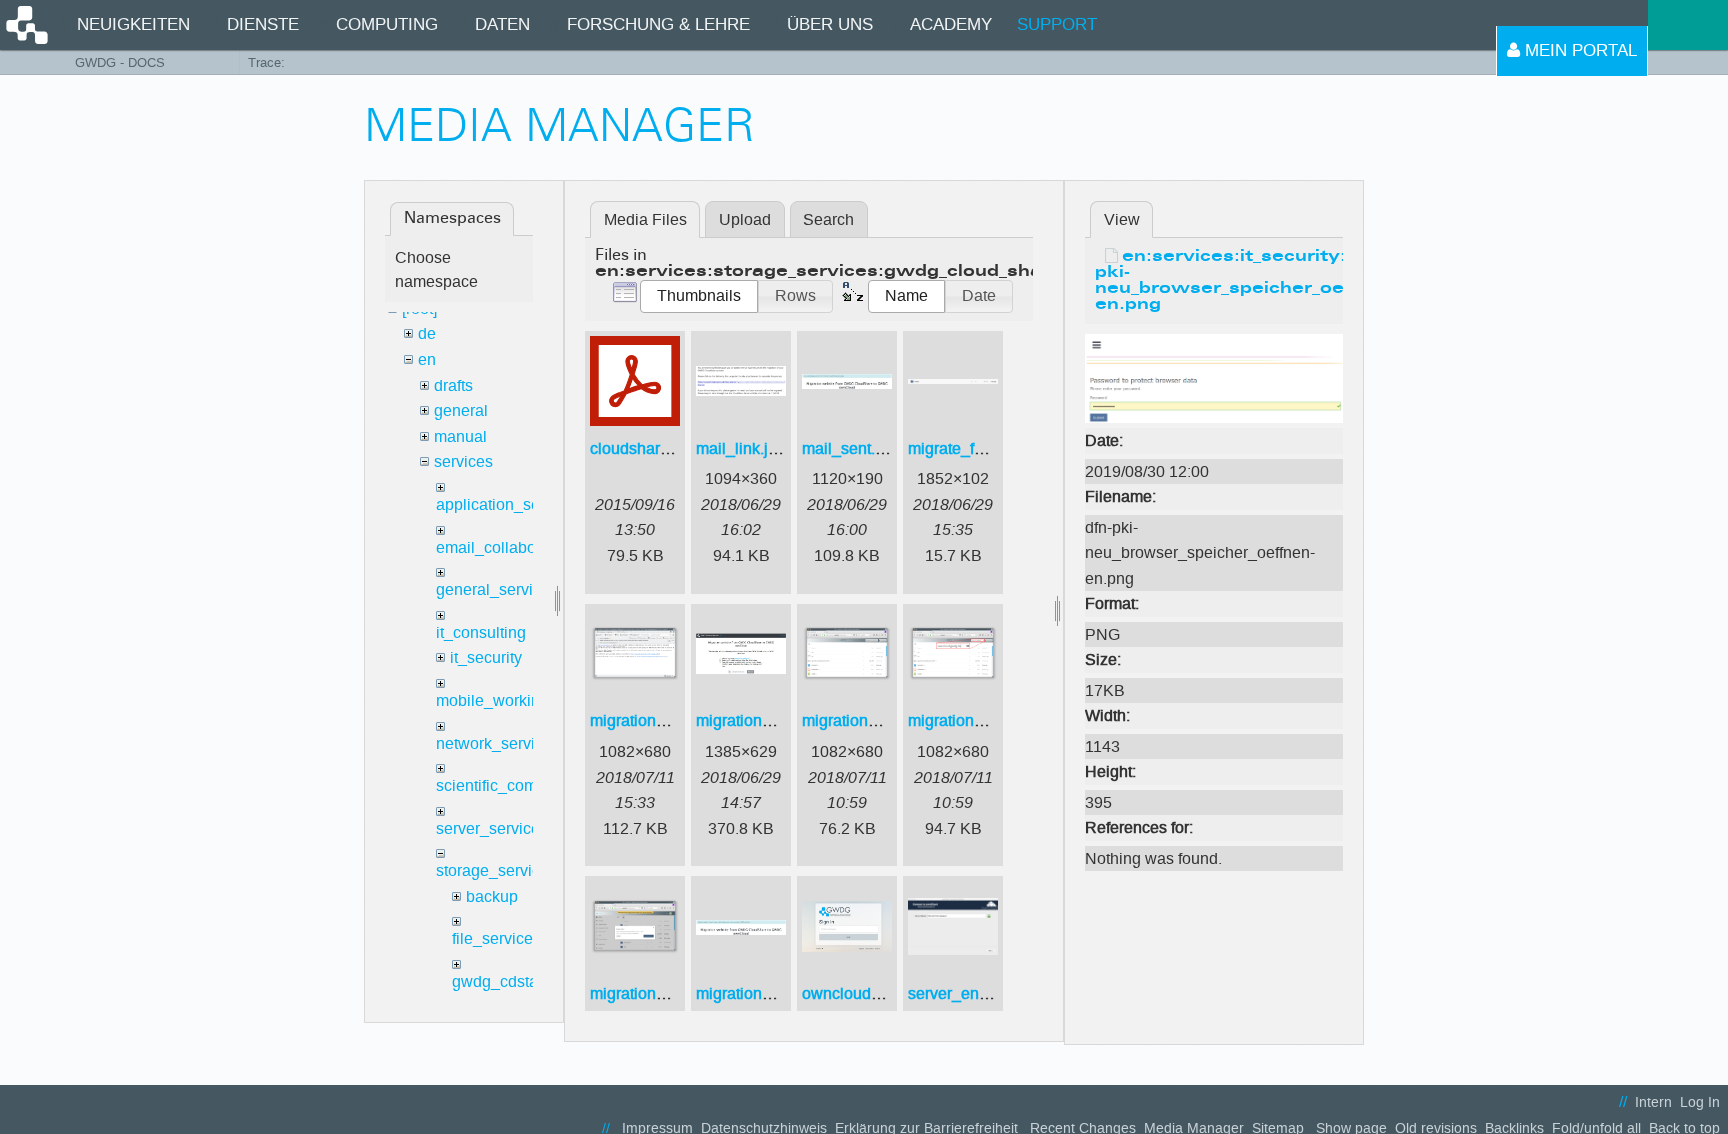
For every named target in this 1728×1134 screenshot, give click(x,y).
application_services (509, 504)
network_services (498, 743)
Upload (745, 219)
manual (460, 436)
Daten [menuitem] (502, 24)
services (463, 461)
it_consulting (481, 632)
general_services (497, 589)
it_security (486, 657)
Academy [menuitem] (951, 24)
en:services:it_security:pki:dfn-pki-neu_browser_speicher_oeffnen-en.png (1257, 281)
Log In (1700, 1102)
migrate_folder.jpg (971, 448)
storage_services (496, 870)
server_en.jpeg (961, 993)
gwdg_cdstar (497, 981)
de (427, 333)
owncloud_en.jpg (863, 993)
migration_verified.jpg (772, 993)
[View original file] (1214, 377)
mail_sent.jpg (849, 448)
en (427, 359)
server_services (492, 828)
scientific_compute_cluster (530, 785)
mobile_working (492, 700)
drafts (453, 385)
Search (828, 219)
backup (492, 896)
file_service (492, 938)
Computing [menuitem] (387, 24)
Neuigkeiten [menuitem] (133, 24)
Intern (1653, 1102)
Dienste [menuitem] (263, 24)
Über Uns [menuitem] (830, 24)
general (461, 410)
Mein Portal (1578, 50)
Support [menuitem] (1057, 24)
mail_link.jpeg (745, 448)
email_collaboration (506, 547)
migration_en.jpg (755, 720)
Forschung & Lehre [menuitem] (658, 24)
